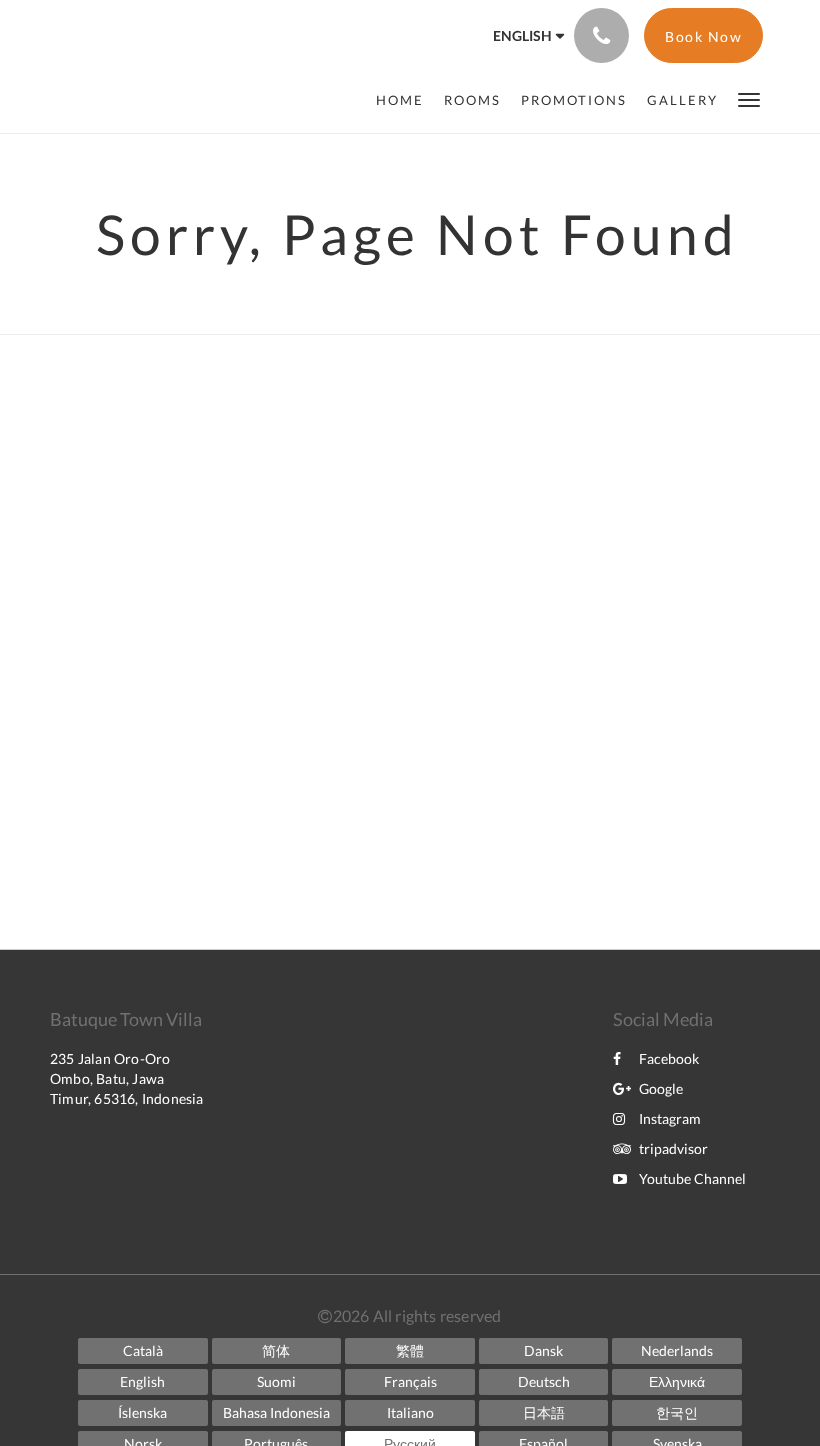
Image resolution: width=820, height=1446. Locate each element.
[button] (749, 98)
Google (661, 1088)
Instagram (670, 1118)
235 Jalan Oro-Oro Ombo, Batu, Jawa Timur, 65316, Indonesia (127, 1078)
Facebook (669, 1058)
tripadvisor (673, 1148)
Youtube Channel (692, 1178)
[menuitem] (405, 100)
